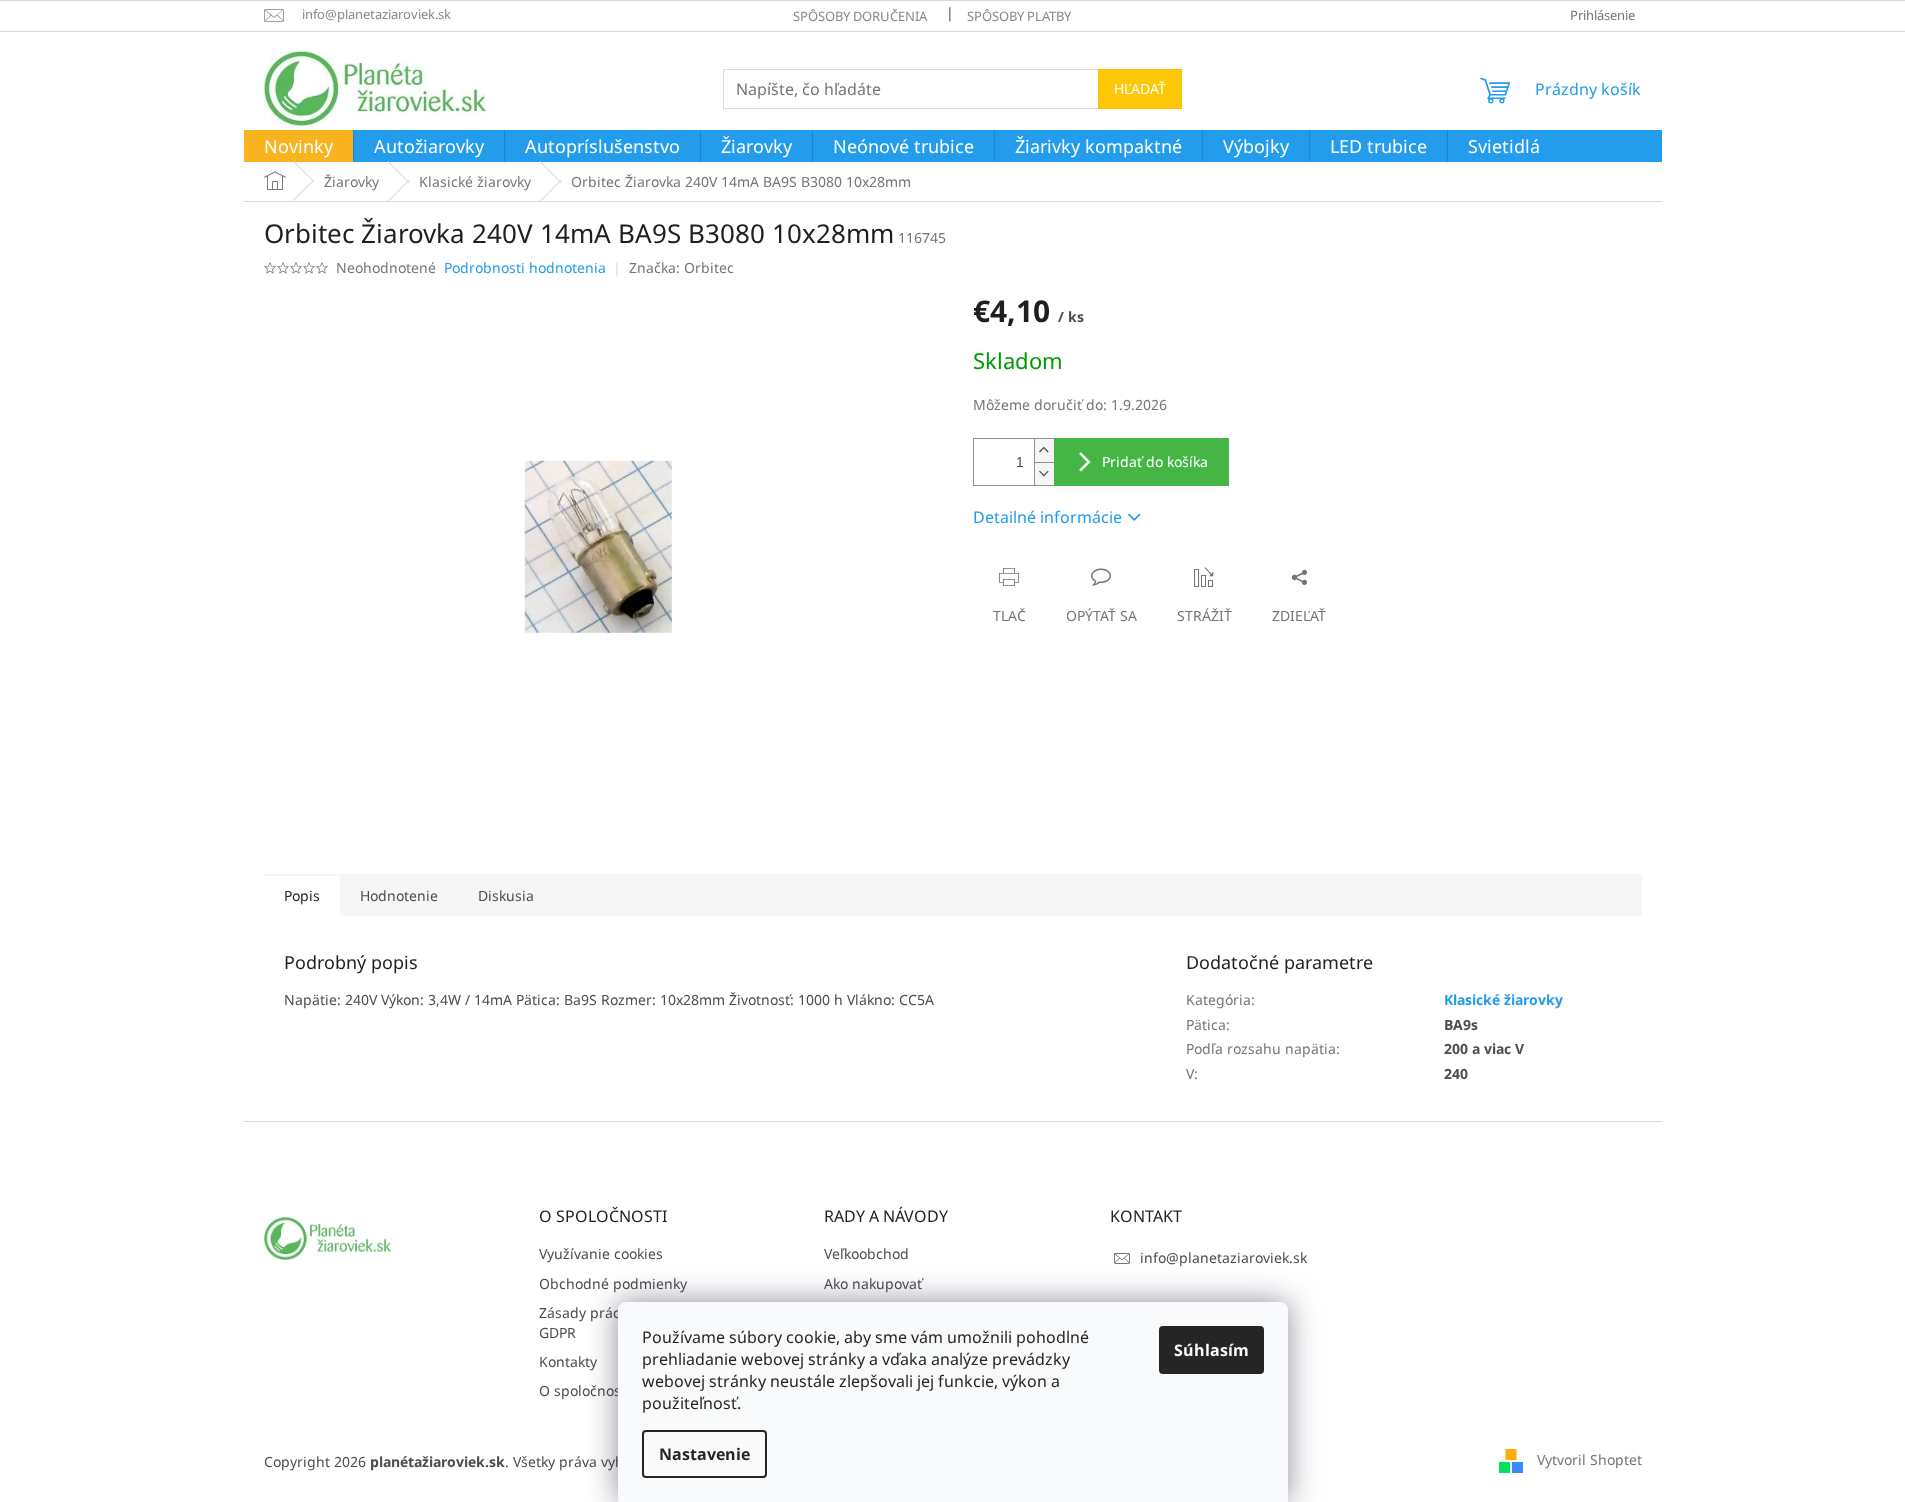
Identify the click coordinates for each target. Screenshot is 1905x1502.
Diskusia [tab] (506, 895)
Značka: (681, 267)
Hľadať (1140, 88)
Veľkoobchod (866, 1253)
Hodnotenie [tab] (399, 895)
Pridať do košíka (1155, 461)
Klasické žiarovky (1503, 999)
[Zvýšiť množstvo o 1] (1044, 450)
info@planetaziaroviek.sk (1223, 1257)
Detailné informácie (1047, 517)
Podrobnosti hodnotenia (525, 267)
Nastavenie (704, 1454)
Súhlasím (1211, 1350)
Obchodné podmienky (613, 1283)
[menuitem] (298, 147)
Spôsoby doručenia (860, 16)
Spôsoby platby (1019, 16)
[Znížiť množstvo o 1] (1044, 473)
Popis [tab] (302, 895)
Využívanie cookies (601, 1253)
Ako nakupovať (873, 1283)
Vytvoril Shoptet (1589, 1459)
